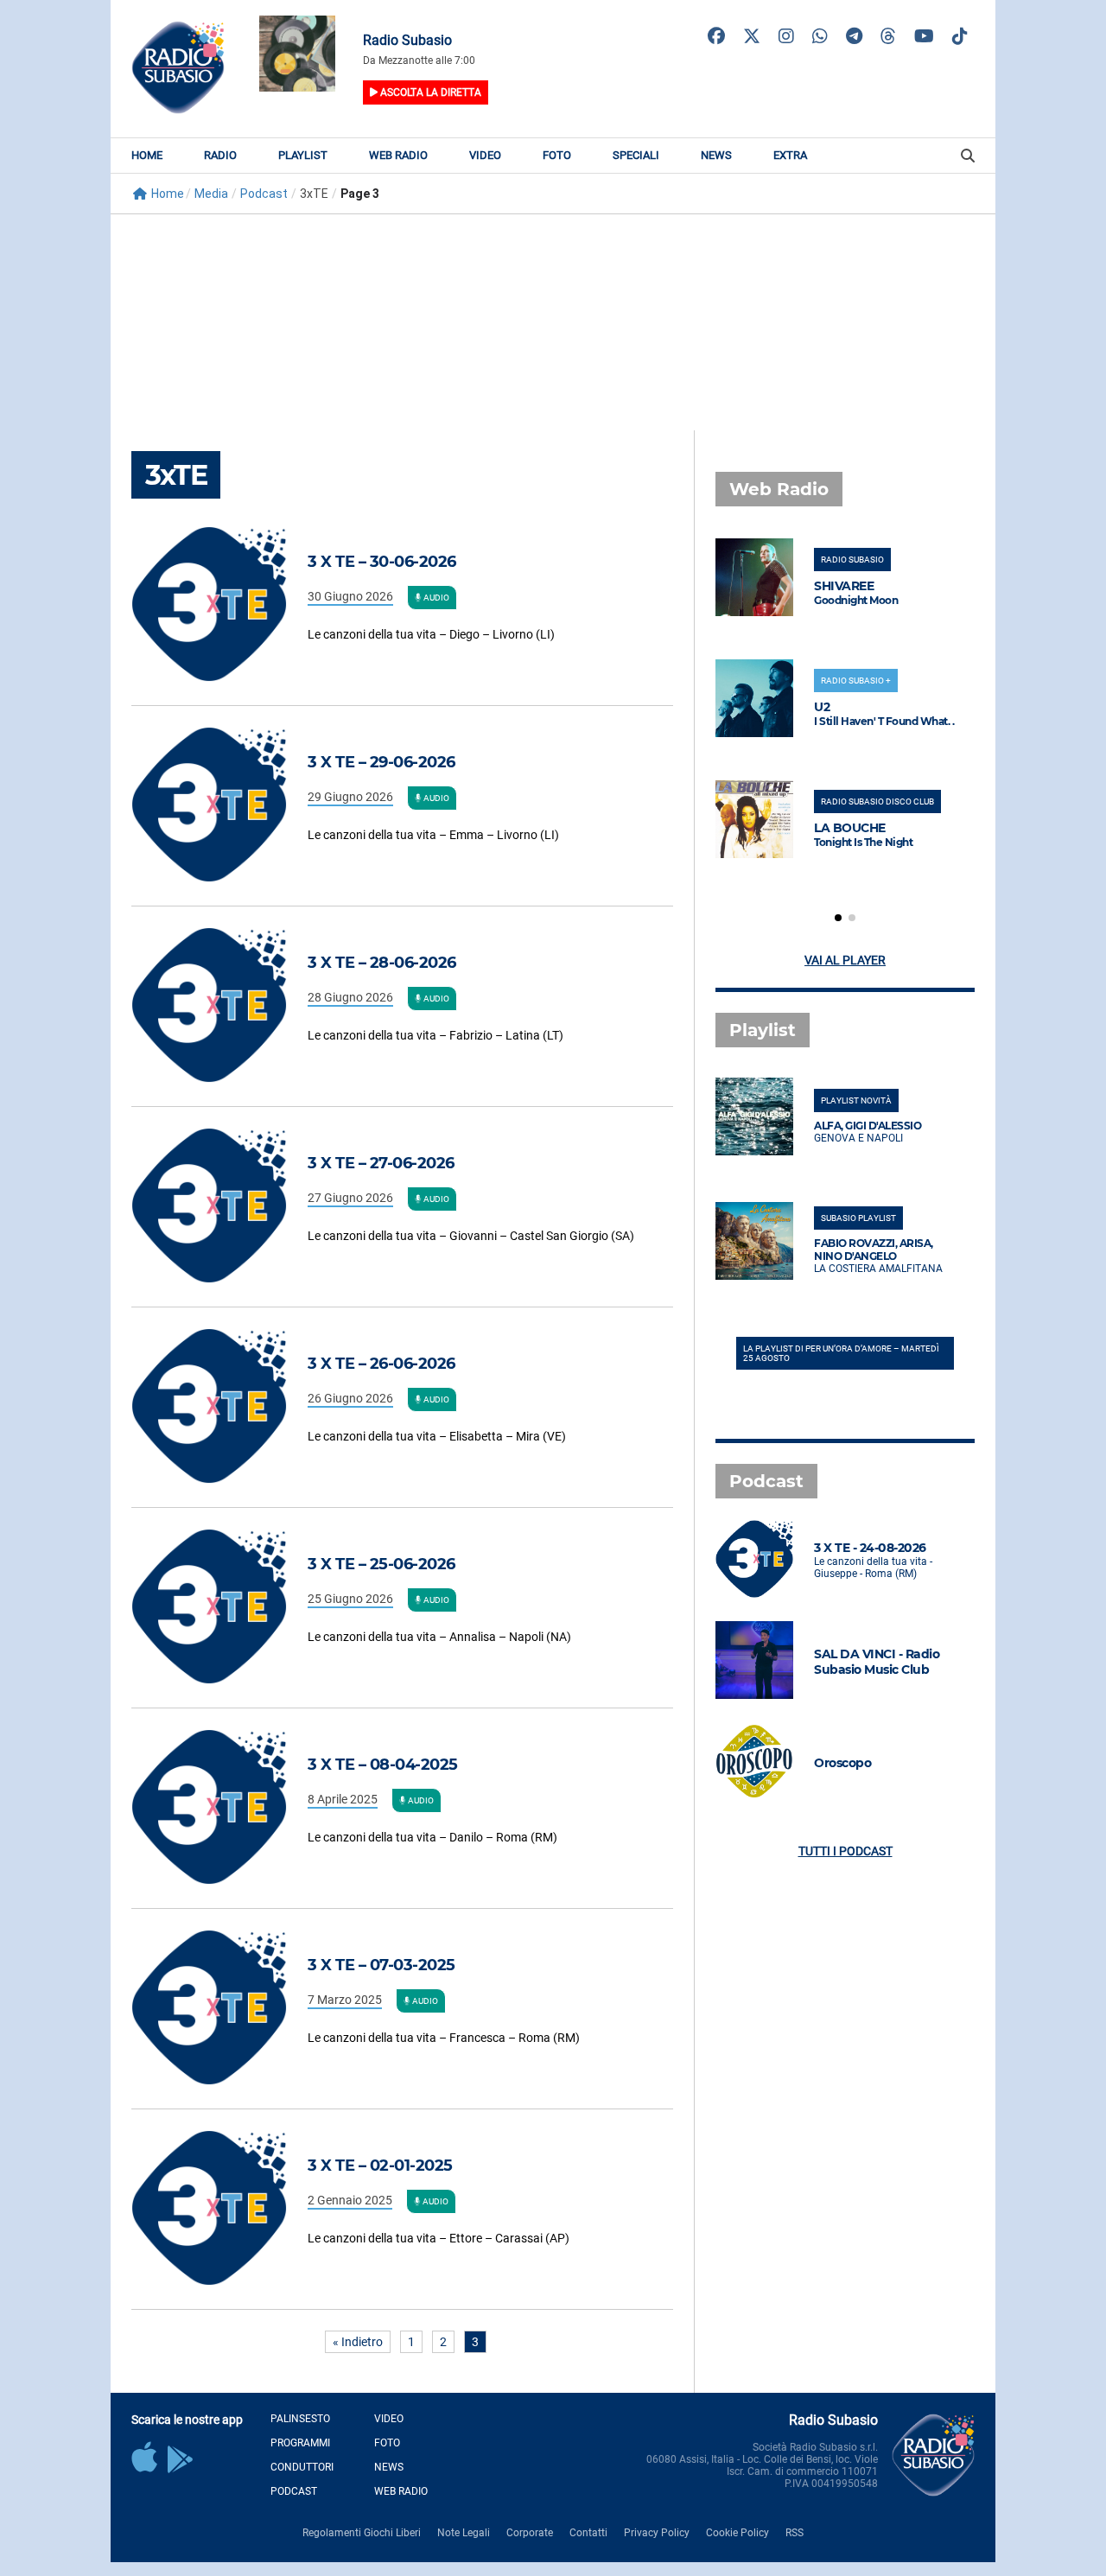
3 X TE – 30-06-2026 (382, 562)
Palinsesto (300, 2419)
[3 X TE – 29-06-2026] (219, 806)
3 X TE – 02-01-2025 (380, 2166)
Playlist (303, 155)
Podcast (294, 2491)
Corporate (530, 2533)
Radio (220, 155)
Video (485, 155)
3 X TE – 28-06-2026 (382, 963)
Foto (557, 155)
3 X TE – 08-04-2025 (383, 1765)
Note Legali (464, 2533)
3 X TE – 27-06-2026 (381, 1163)
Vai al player (845, 960)
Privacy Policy (657, 2533)
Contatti (588, 2533)
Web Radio (398, 155)
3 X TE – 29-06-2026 (381, 762)
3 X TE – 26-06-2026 (381, 1364)
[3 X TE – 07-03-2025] (219, 2009)
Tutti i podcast (845, 1851)
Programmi (300, 2443)
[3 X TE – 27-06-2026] (219, 1207)
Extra (790, 155)
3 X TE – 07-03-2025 (381, 1965)
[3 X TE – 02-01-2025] (219, 2209)
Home (147, 155)
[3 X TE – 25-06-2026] (219, 1608)
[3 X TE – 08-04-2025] (219, 1808)
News (716, 155)
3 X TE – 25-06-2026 (381, 1564)
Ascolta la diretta (429, 92)
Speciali (636, 155)
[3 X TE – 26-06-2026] (219, 1407)
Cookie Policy (737, 2533)
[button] (838, 918)
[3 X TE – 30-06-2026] (219, 605)
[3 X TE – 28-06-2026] (219, 1006)
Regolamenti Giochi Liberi (362, 2533)
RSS (795, 2533)
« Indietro (358, 2342)
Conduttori (302, 2467)
